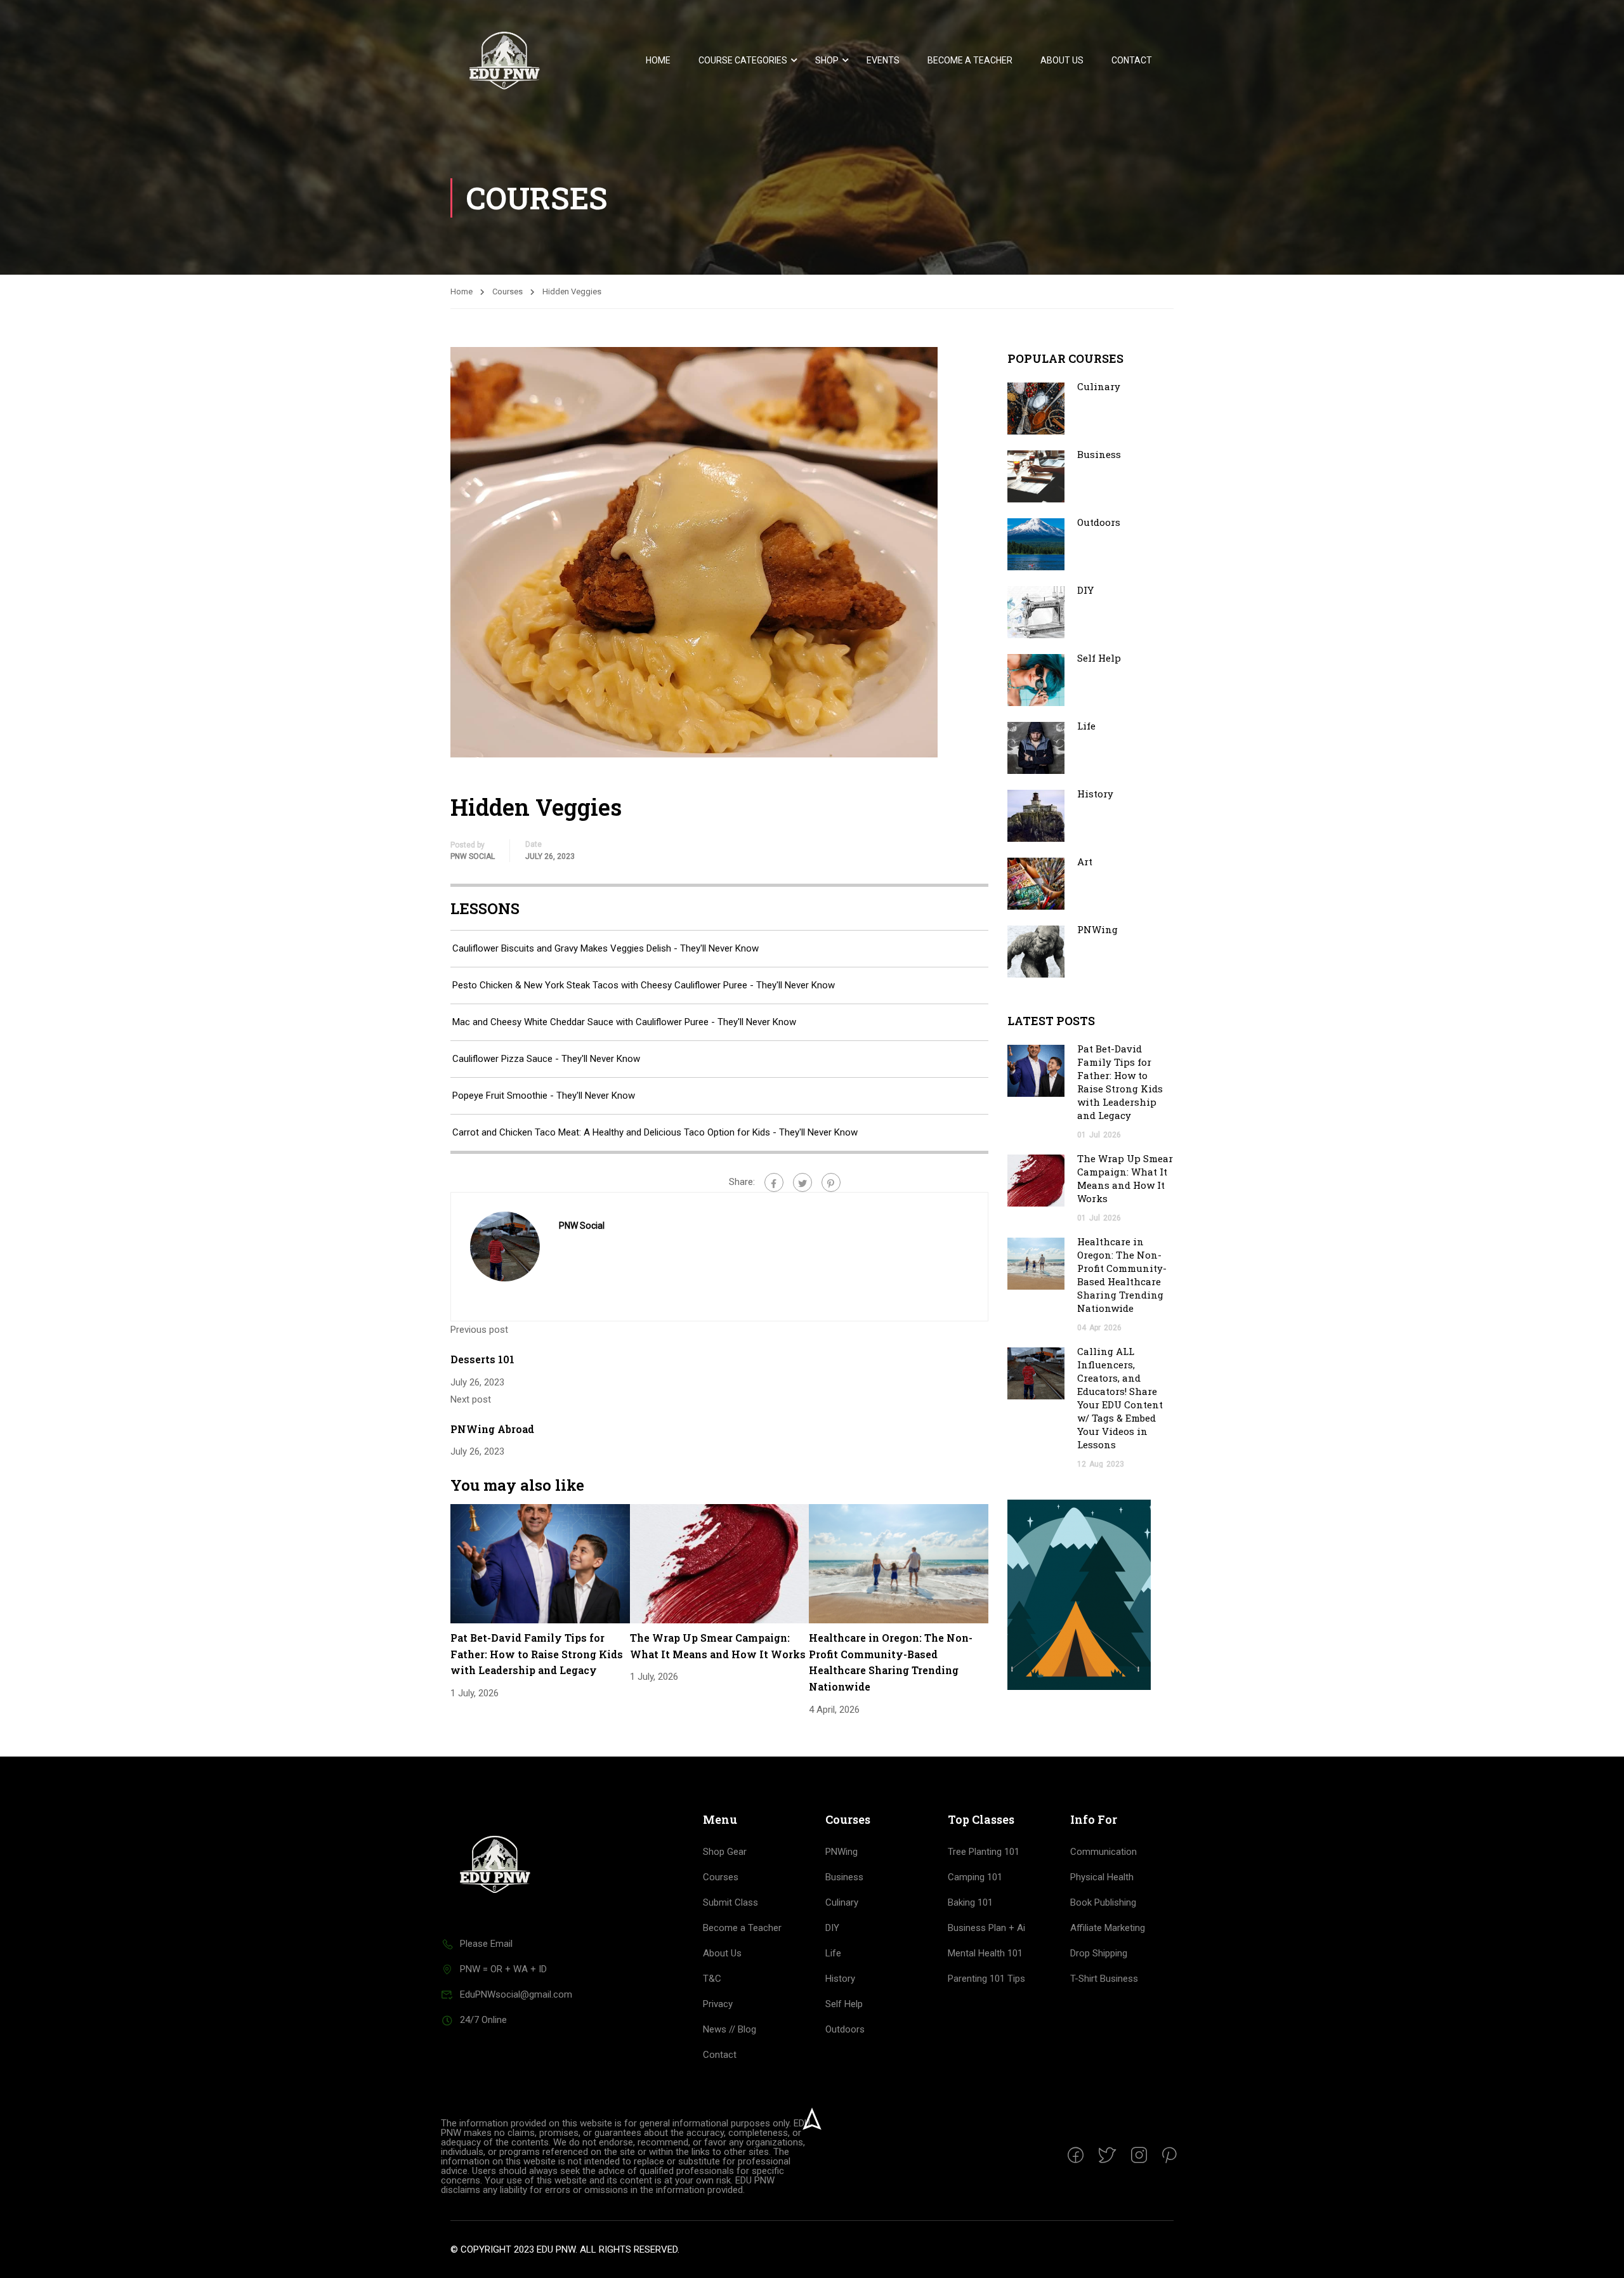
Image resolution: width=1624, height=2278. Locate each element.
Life (1086, 726)
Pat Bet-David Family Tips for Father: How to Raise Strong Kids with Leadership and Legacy (537, 1654)
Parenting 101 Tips (986, 1979)
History (1095, 794)
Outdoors (1099, 522)
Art (1085, 861)
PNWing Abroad (492, 1429)
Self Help (1099, 658)
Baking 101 (970, 1902)
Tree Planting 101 (984, 1852)
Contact (1132, 60)
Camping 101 (975, 1877)
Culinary (1099, 386)
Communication (1103, 1852)
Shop (827, 60)
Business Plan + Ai (986, 1928)
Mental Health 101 (985, 1953)
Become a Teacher (970, 60)
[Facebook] (774, 1182)
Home (658, 60)
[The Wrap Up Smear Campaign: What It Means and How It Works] (720, 1563)
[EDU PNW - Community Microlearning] (504, 61)
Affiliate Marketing (1108, 1928)
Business (1099, 454)
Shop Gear (725, 1852)
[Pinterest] (831, 1182)
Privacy (718, 2004)
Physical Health (1102, 1877)
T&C (712, 1979)
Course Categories (743, 60)
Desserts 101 (482, 1359)
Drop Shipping (1099, 1953)
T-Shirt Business (1104, 1979)
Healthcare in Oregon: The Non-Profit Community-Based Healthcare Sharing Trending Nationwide (1122, 1275)
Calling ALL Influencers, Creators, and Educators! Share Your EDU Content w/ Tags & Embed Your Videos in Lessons (1120, 1398)
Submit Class (730, 1902)
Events (883, 60)
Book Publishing (1103, 1902)
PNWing (1097, 929)
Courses (507, 291)
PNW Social (473, 856)
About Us (1062, 60)
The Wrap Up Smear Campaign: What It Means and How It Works (1125, 1178)
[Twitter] (802, 1182)
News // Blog (730, 2029)
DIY (1085, 590)
